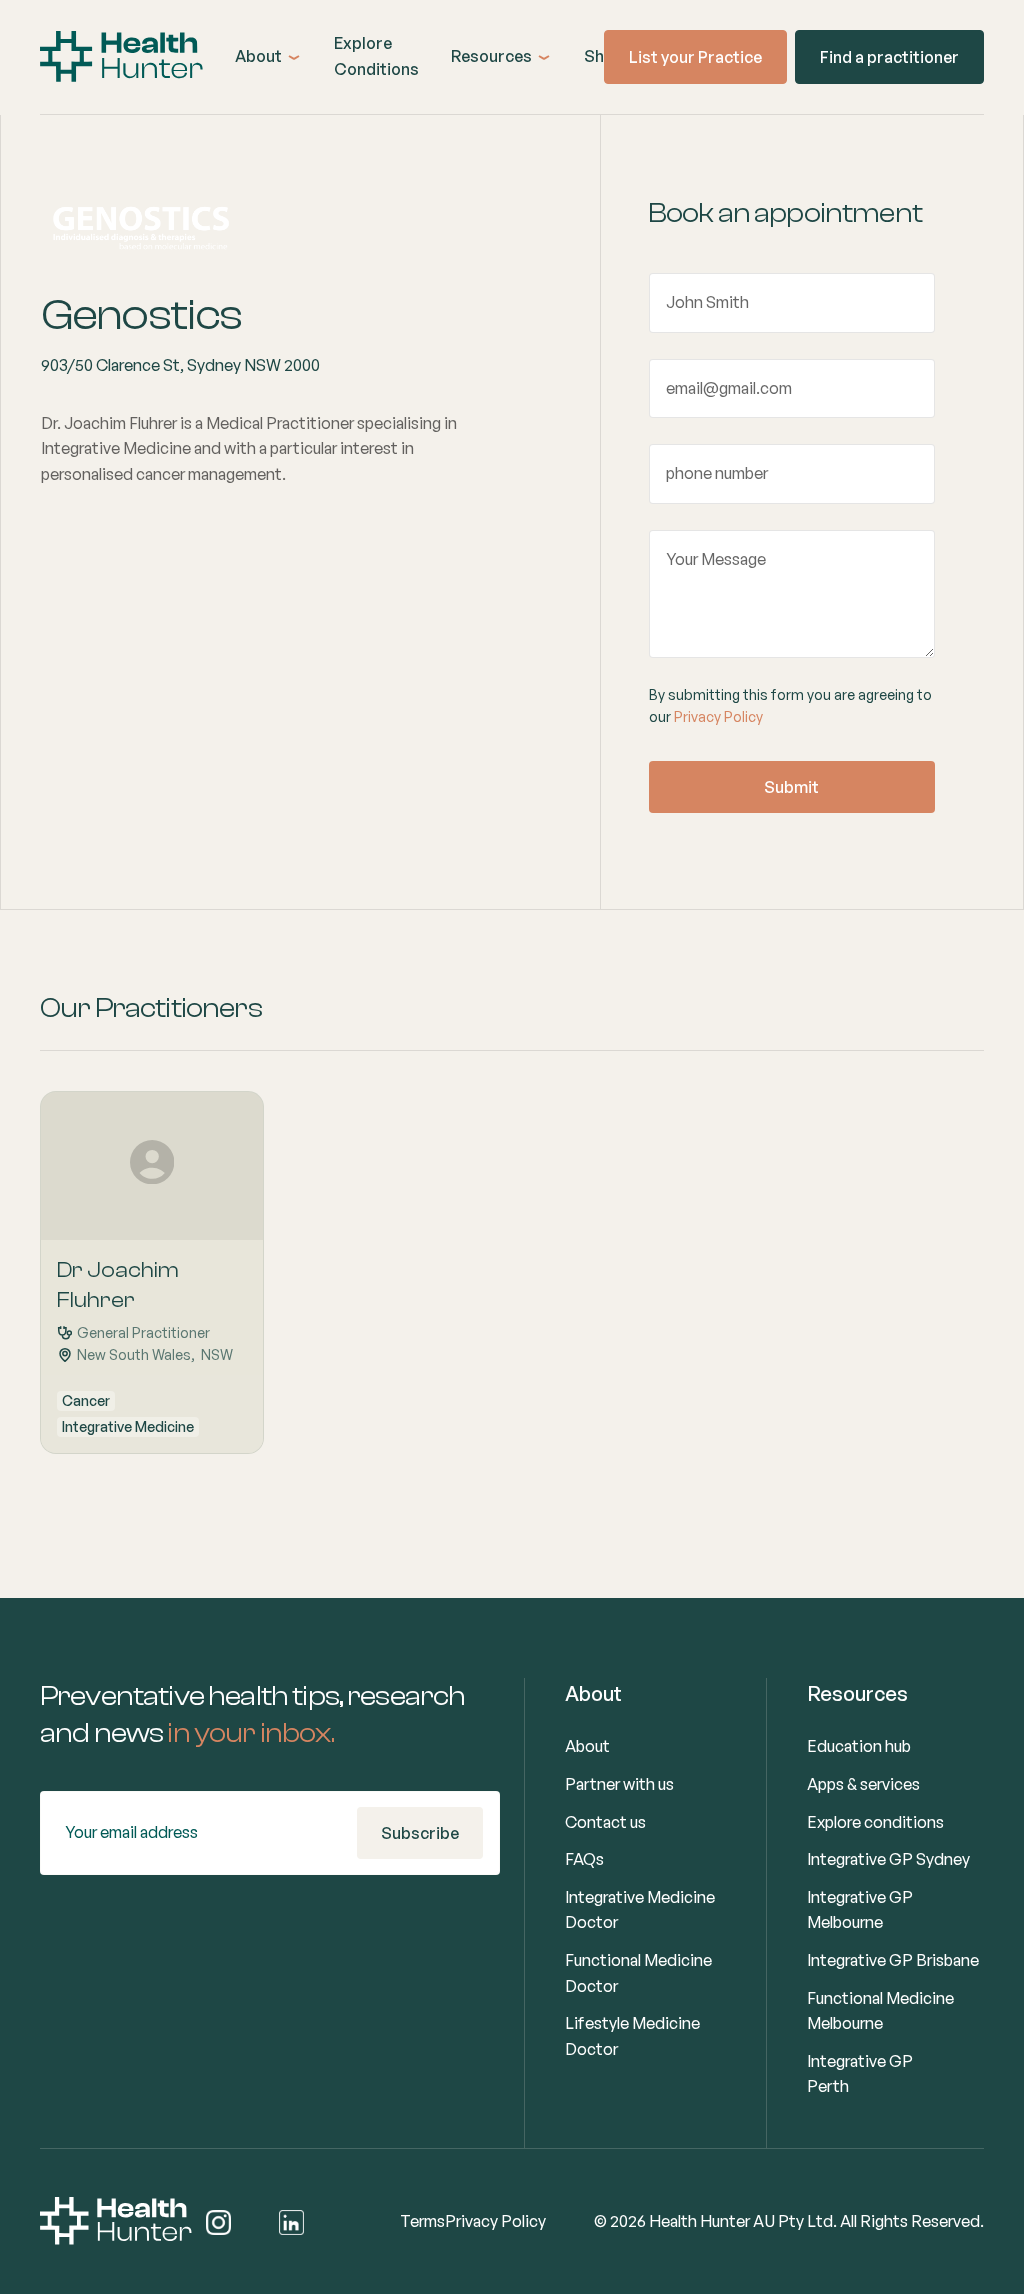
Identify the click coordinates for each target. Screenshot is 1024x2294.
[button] (268, 57)
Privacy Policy (718, 716)
